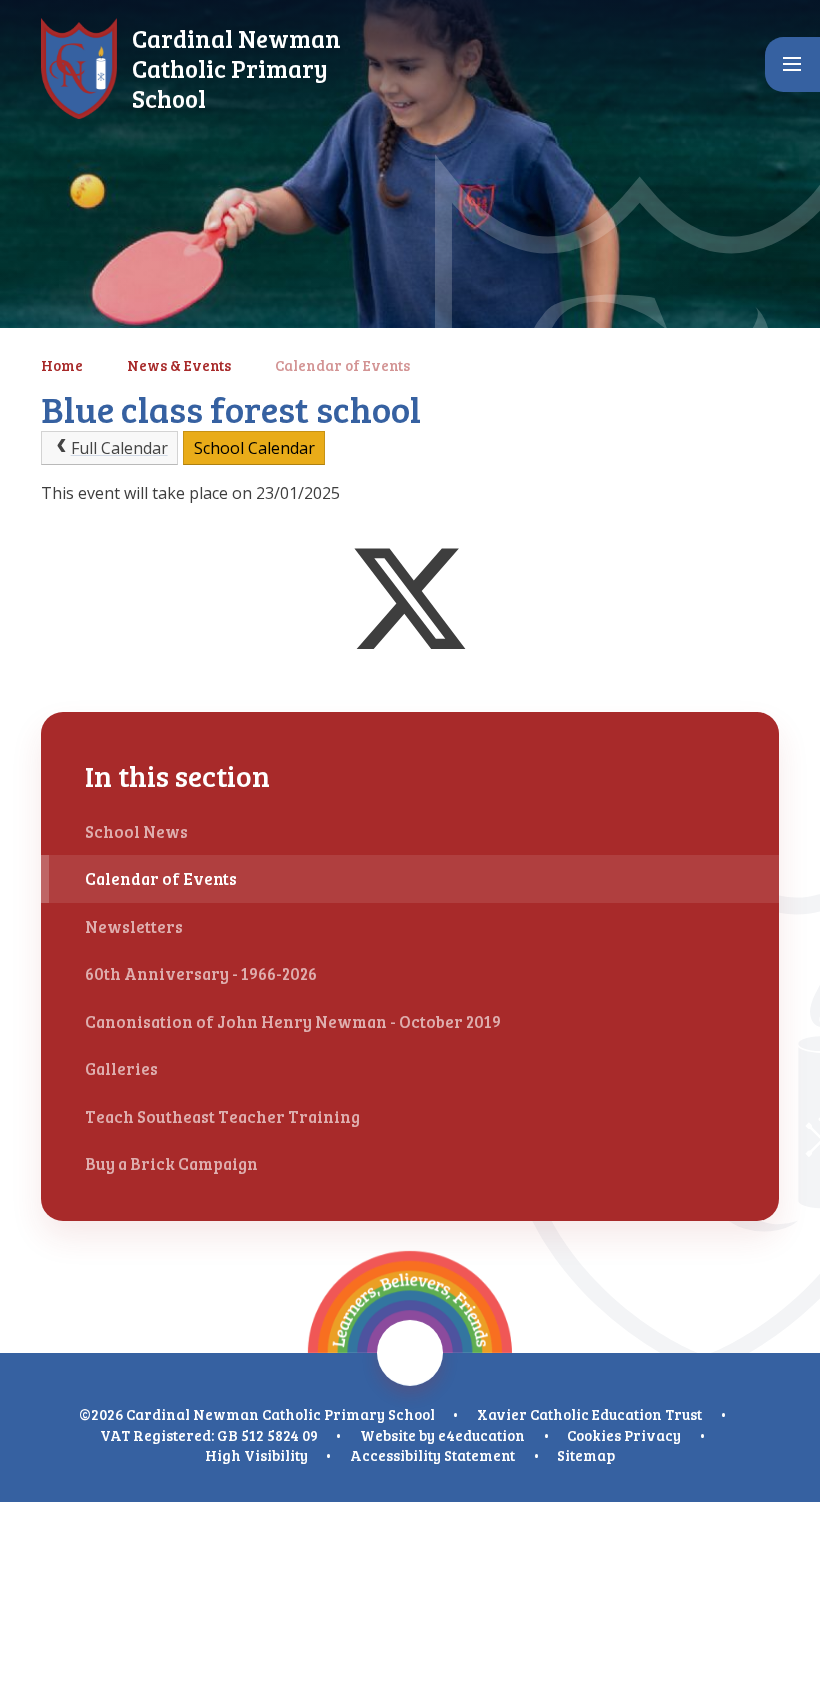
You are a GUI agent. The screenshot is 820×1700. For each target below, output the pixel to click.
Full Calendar (119, 448)
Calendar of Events (342, 365)
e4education (481, 1435)
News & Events (179, 365)
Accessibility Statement (432, 1455)
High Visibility (256, 1455)
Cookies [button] (594, 1435)
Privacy (652, 1435)
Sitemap (586, 1455)
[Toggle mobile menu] (792, 64)
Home (62, 365)
